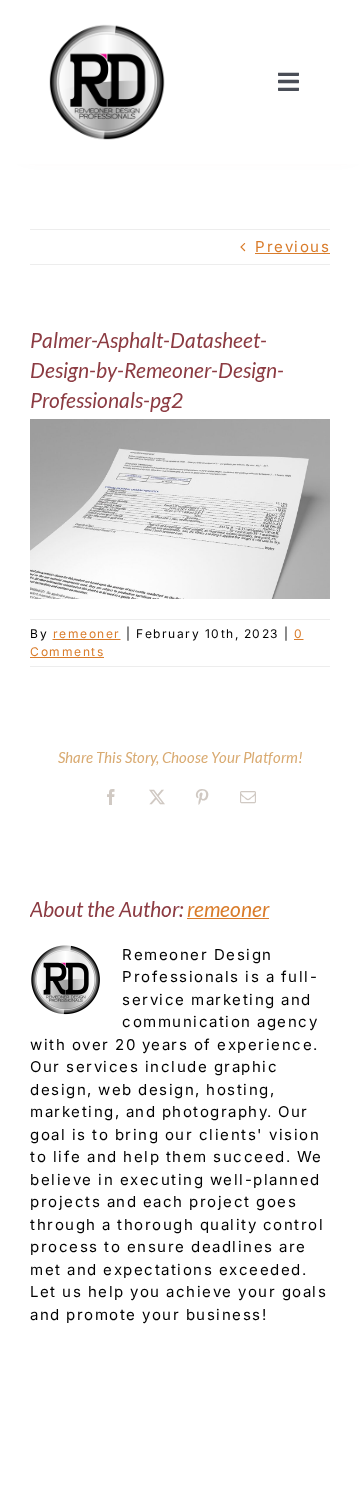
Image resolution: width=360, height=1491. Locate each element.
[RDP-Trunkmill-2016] (107, 22)
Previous (292, 246)
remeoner (87, 633)
